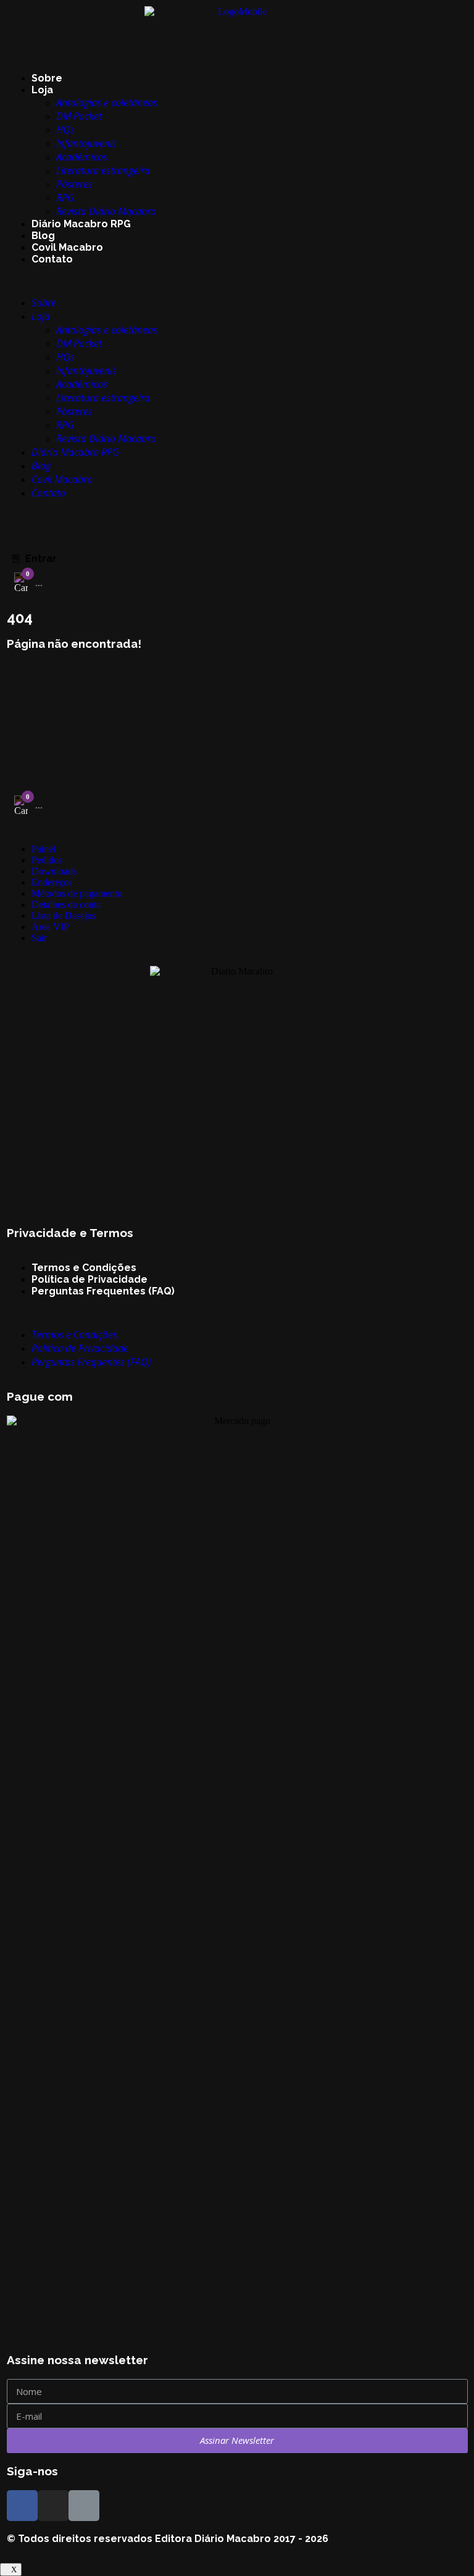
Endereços (52, 882)
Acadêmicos (82, 157)
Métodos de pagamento (77, 893)
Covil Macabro (67, 247)
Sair (39, 938)
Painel (44, 849)
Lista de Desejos (64, 916)
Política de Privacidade (89, 1279)
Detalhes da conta (66, 904)
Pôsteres (74, 184)
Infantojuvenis (86, 143)
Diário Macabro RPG (81, 224)
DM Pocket (79, 116)
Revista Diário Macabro (106, 211)
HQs (65, 130)
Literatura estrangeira (103, 170)
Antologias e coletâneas (107, 103)
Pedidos (47, 860)
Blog (43, 236)
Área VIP (50, 927)
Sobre (47, 78)
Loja (42, 90)
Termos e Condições (84, 1268)
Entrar (41, 559)
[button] (237, 280)
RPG (65, 198)
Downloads (54, 871)
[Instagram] (53, 2506)
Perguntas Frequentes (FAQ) (103, 1291)
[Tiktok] (84, 2506)
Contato (52, 259)
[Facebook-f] (22, 2506)
